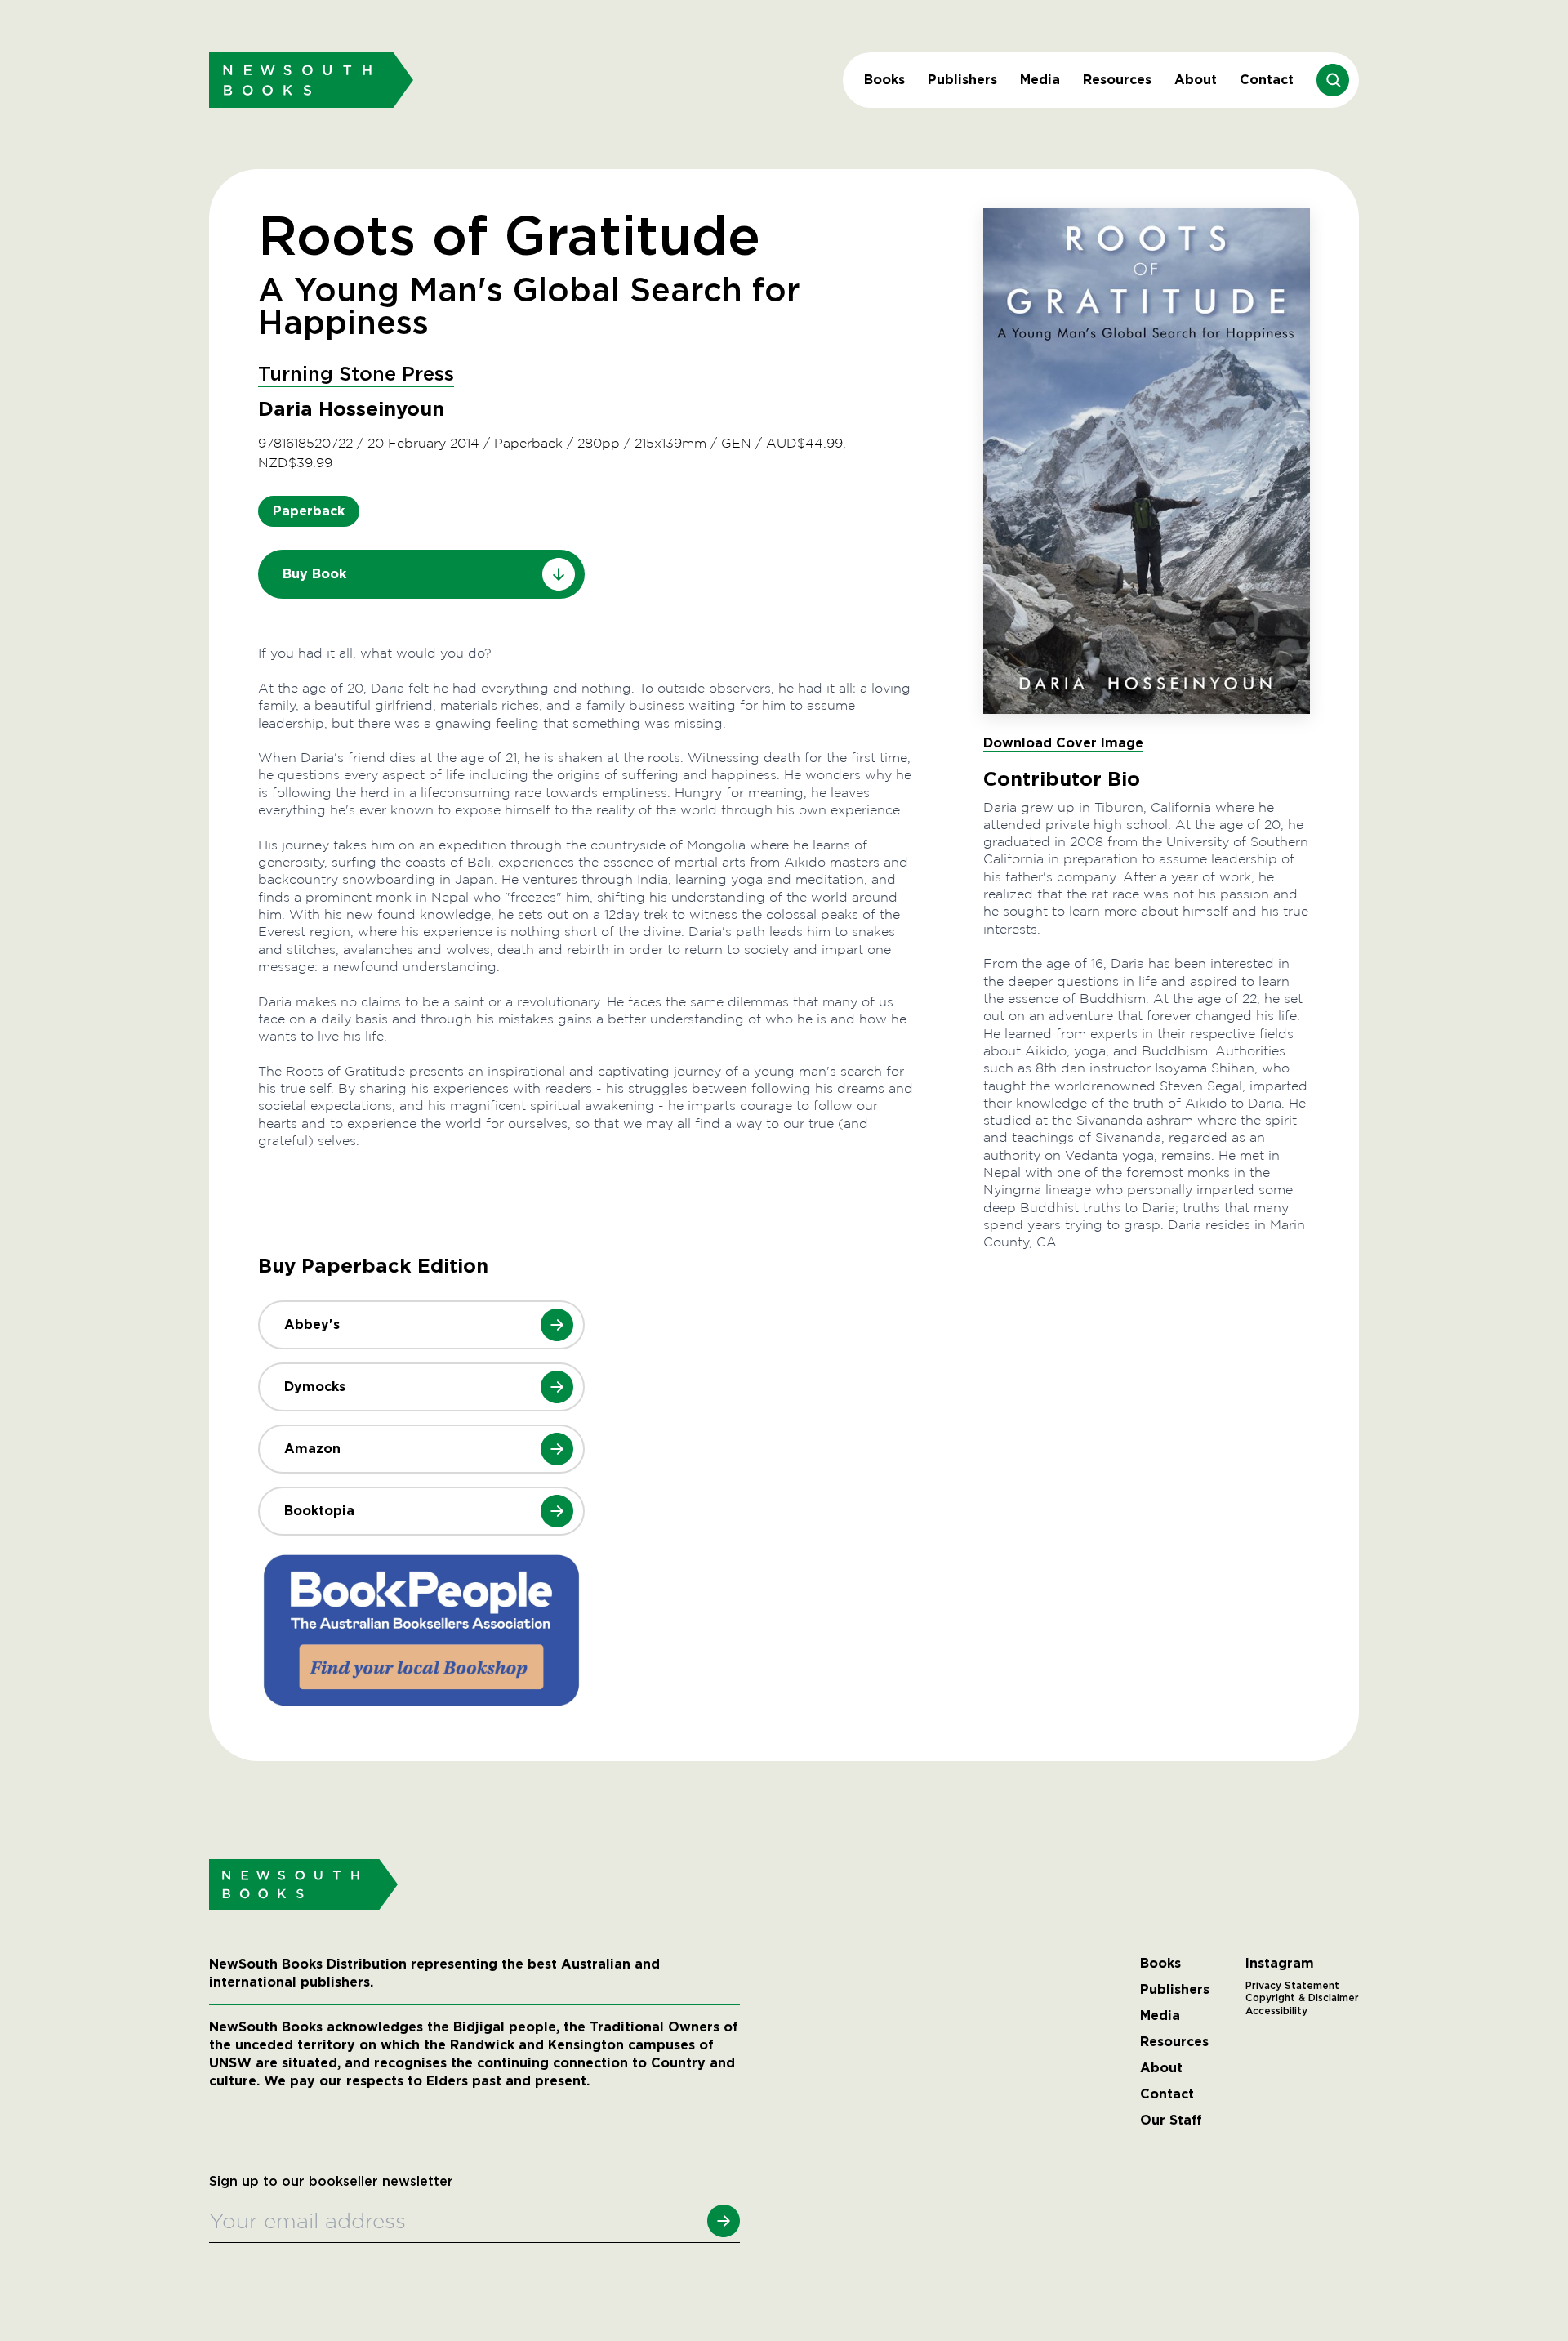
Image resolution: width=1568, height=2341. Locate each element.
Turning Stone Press (356, 375)
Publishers (962, 80)
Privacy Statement (1292, 1986)
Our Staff (1171, 2120)
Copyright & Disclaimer (1302, 1998)
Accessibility (1276, 2011)
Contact (1267, 80)
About (1196, 80)
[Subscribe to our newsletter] (724, 2221)
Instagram (1280, 1964)
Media (1040, 80)
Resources (1117, 80)
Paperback (309, 511)
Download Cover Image (1063, 743)
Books (884, 80)
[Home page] (311, 80)
